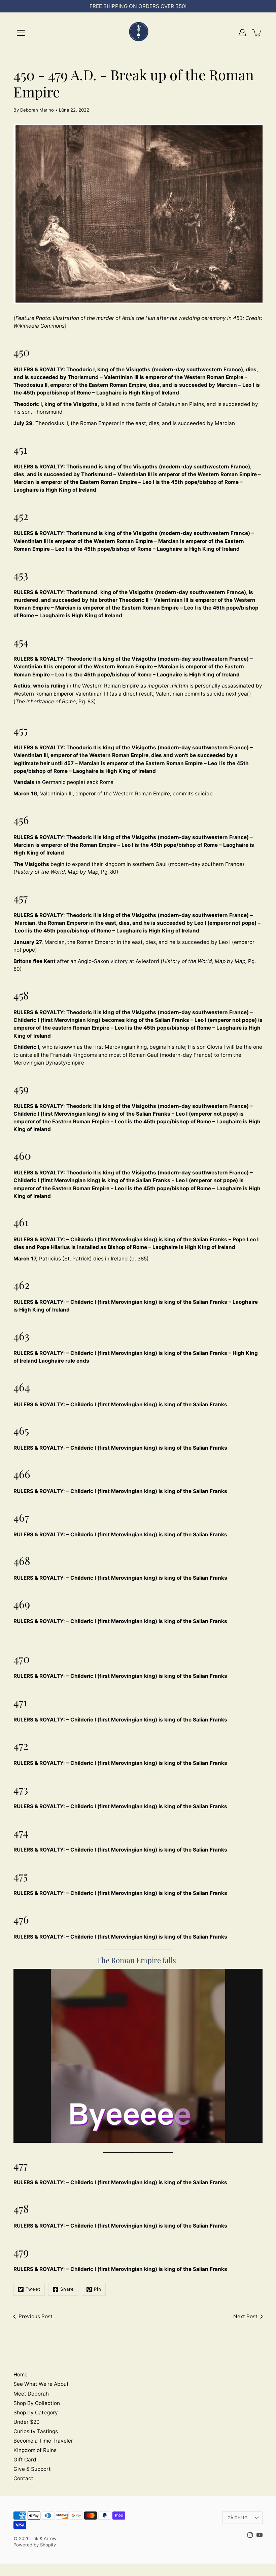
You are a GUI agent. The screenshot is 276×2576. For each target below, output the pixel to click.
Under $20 (27, 2422)
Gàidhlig (237, 2518)
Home (21, 2375)
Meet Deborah (31, 2394)
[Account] (242, 33)
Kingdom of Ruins (35, 2450)
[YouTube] (260, 2535)
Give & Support (32, 2469)
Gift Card (25, 2460)
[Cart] (257, 33)
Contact (23, 2478)
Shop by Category (36, 2413)
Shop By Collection (37, 2403)
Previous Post (36, 2316)
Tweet (33, 2289)
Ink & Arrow (44, 2538)
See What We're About (41, 2384)
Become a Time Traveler (43, 2441)
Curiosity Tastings (36, 2431)
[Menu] (21, 33)
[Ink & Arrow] (138, 33)
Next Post (245, 2316)
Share (67, 2289)
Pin (98, 2289)
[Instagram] (250, 2535)
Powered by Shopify (35, 2545)
